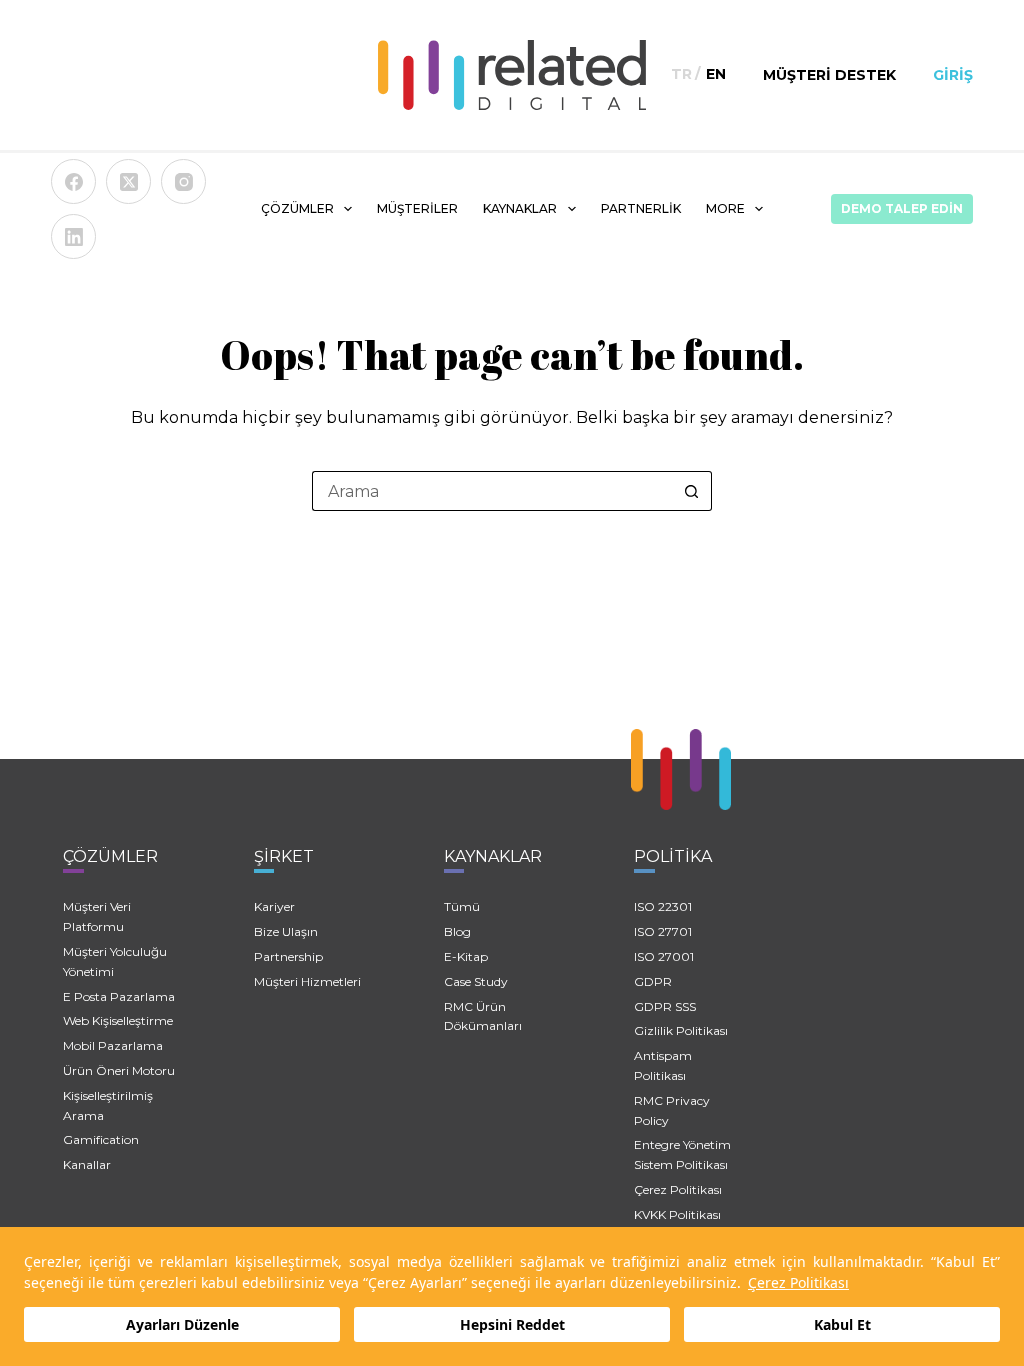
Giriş (953, 75)
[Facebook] (73, 181)
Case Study (476, 981)
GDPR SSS (665, 1006)
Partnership (288, 956)
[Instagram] (183, 181)
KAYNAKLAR (520, 208)
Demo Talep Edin (902, 208)
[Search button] (692, 491)
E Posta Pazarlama (119, 996)
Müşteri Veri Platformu (97, 916)
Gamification (101, 1139)
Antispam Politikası (663, 1065)
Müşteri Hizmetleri (307, 981)
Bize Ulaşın (286, 931)
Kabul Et (842, 1324)
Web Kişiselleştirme (118, 1020)
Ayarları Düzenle (182, 1324)
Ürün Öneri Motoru (119, 1070)
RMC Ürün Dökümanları (483, 1016)
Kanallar (87, 1164)
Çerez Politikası (798, 1282)
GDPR (653, 981)
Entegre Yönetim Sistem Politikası (682, 1154)
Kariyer (274, 906)
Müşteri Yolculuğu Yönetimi (115, 961)
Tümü (462, 906)
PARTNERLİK (641, 208)
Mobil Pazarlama (113, 1045)
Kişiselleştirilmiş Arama (108, 1105)
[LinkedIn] (73, 236)
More (725, 208)
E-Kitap (466, 956)
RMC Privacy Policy (672, 1110)
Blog (457, 931)
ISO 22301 (663, 906)
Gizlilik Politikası (681, 1030)
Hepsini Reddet (512, 1324)
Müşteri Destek (829, 75)
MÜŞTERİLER (417, 208)
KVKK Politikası (677, 1214)
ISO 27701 (663, 931)
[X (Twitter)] (128, 181)
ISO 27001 (664, 956)
